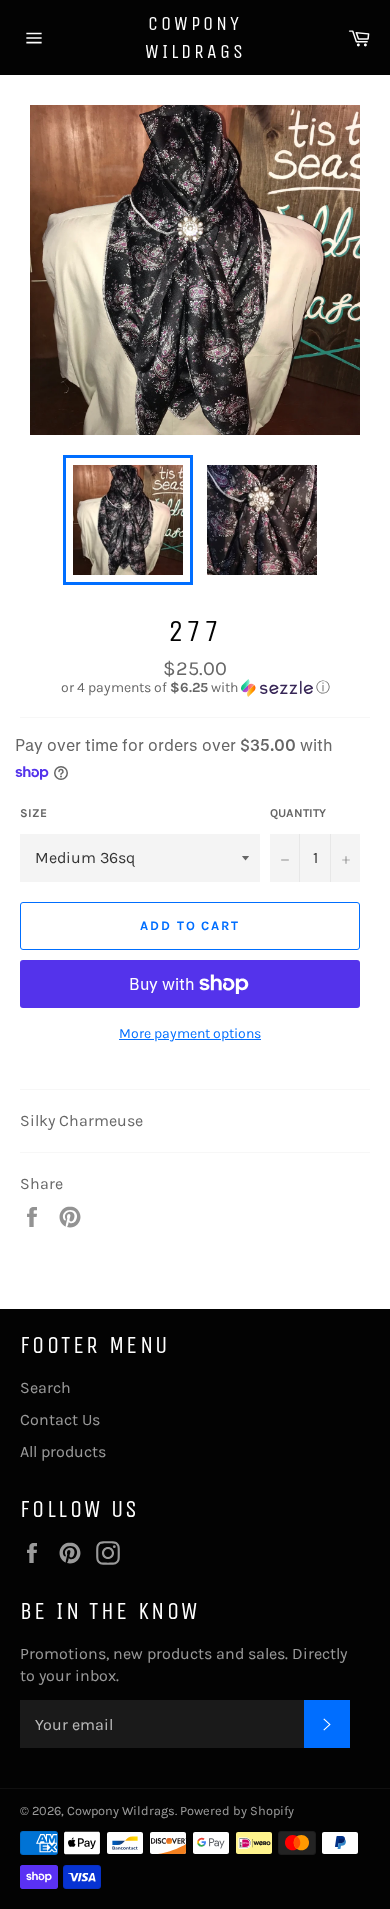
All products (63, 1451)
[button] (195, 688)
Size (33, 813)
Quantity (298, 813)
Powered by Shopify (237, 1810)
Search (45, 1387)
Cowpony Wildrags (195, 37)
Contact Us (60, 1419)
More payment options (190, 1033)
